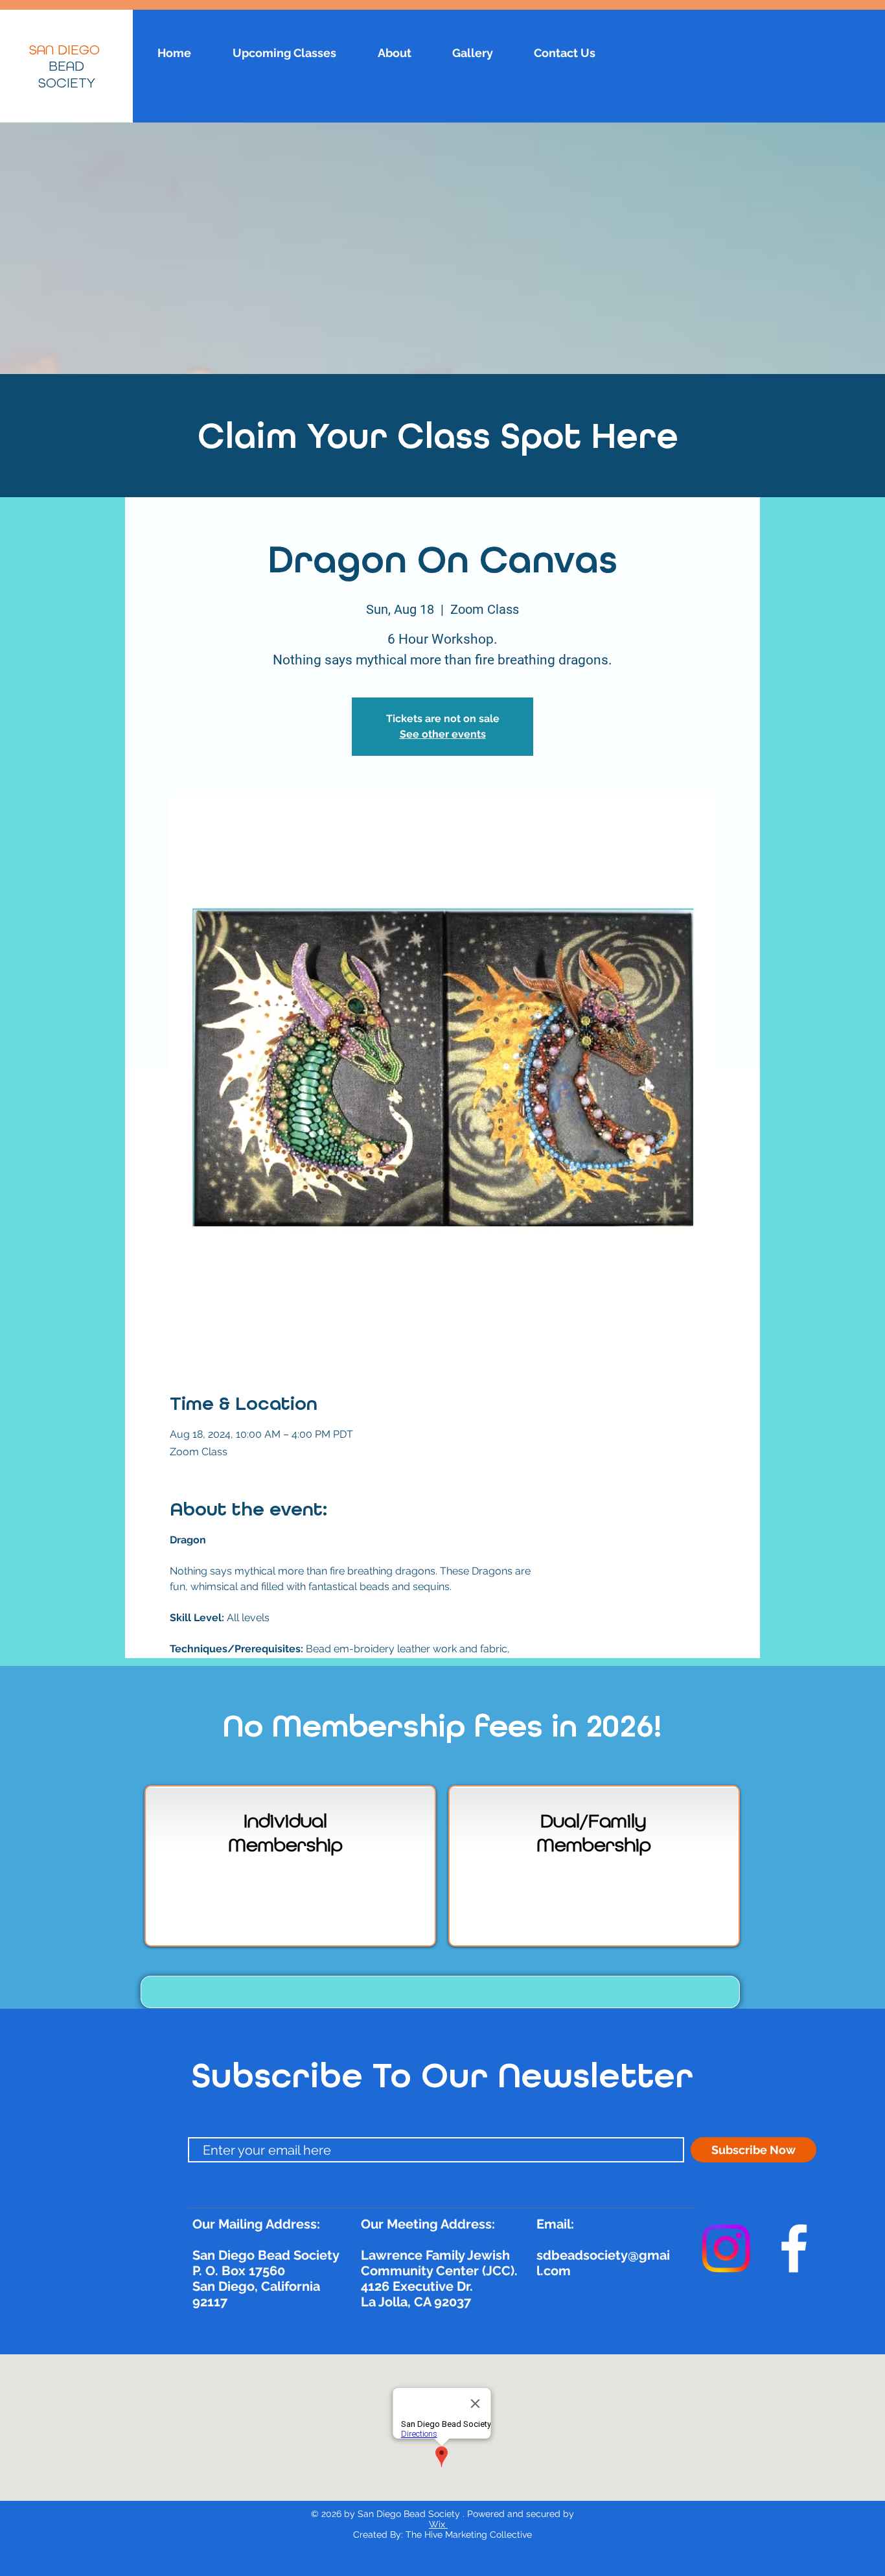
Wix (438, 2524)
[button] (440, 1992)
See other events (443, 734)
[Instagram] (726, 2248)
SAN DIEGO (66, 51)
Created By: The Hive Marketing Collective (442, 2535)
